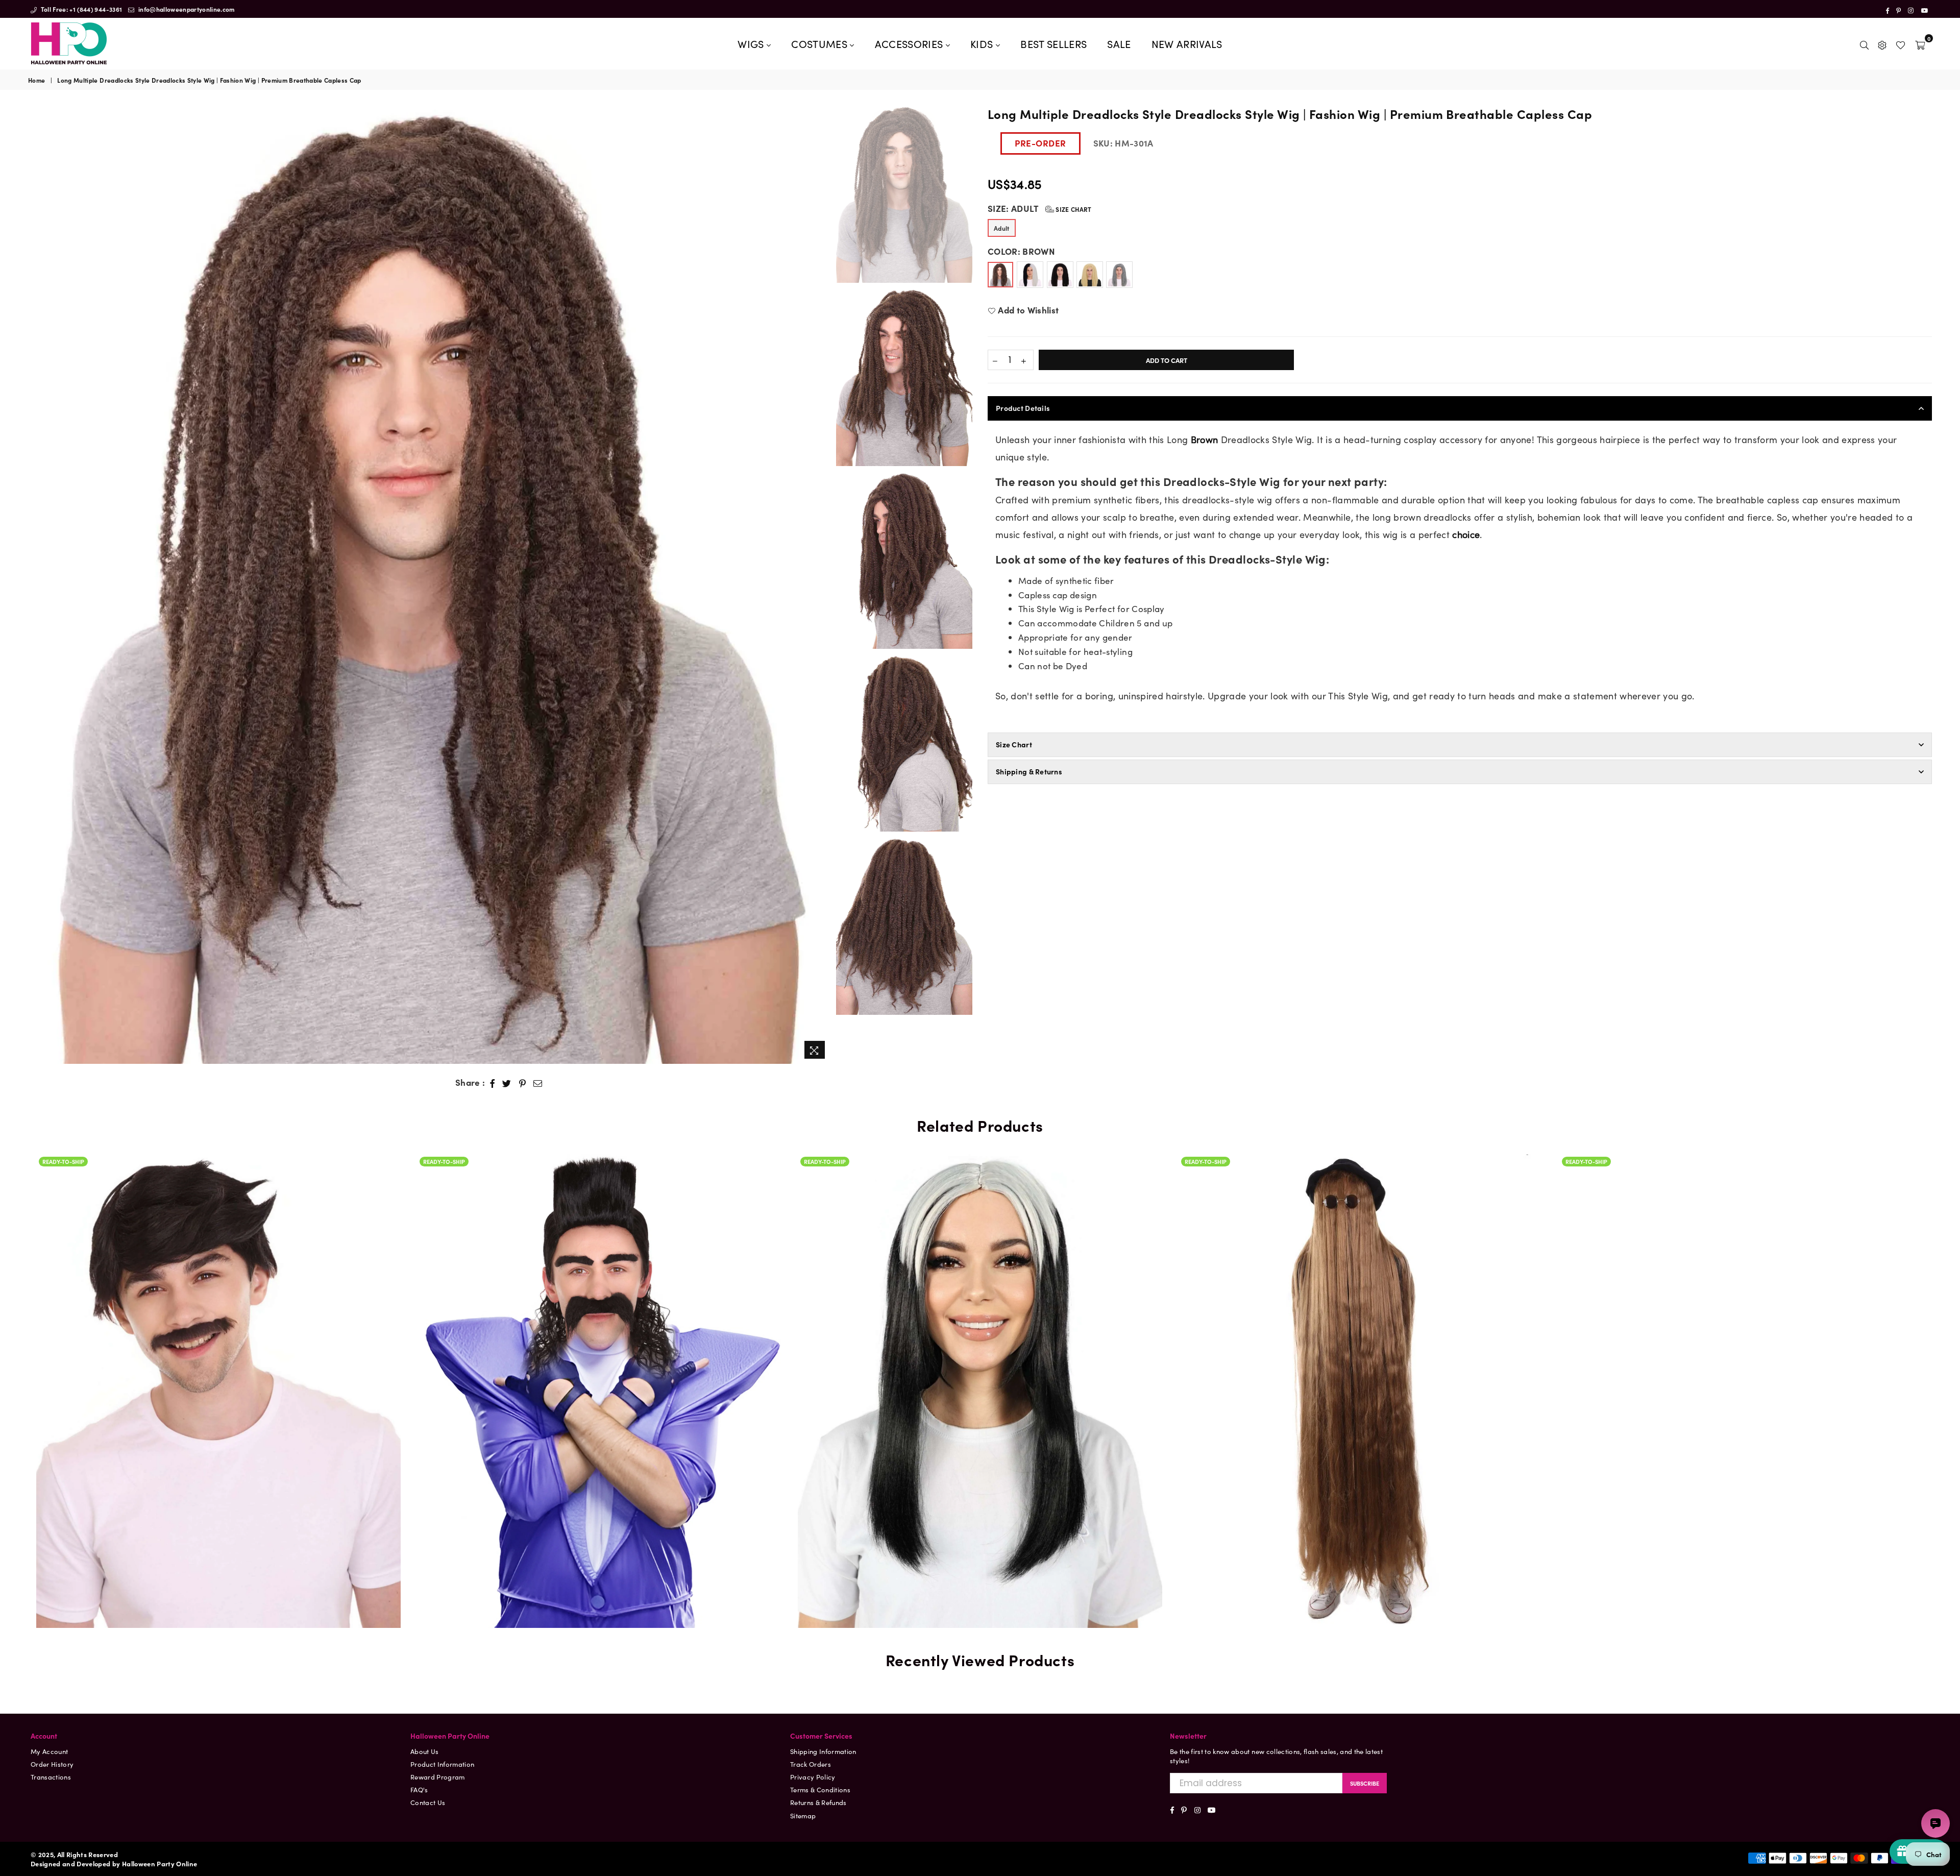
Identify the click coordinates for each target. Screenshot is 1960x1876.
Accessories (910, 43)
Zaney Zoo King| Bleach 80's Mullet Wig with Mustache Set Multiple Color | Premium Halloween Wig (1361, 1360)
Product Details (1023, 408)
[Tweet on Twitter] (507, 1083)
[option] (430, 584)
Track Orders (811, 1764)
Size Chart (1073, 209)
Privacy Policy (813, 1777)
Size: (1040, 209)
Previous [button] (37, 584)
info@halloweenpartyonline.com (186, 9)
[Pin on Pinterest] (523, 1083)
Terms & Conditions (820, 1789)
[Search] (1864, 43)
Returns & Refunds (818, 1802)
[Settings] (1882, 43)
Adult (1002, 228)
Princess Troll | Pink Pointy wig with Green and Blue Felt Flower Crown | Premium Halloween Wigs (980, 1360)
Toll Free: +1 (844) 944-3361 (80, 9)
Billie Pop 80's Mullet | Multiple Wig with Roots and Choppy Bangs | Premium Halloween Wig (218, 1360)
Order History (52, 1764)
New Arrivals (1187, 43)
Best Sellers (1053, 43)
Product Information (442, 1764)
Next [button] (822, 584)
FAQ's (419, 1789)
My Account (49, 1751)
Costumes (820, 43)
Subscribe (1365, 1783)
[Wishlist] (1901, 43)
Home (36, 80)
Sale (1119, 43)
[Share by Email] (538, 1083)
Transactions (51, 1777)
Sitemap (803, 1816)
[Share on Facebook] (493, 1083)
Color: (1021, 251)
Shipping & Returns (1029, 771)
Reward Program (438, 1777)
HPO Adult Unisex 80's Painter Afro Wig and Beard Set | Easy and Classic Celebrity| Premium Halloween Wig (1742, 1348)
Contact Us (428, 1802)
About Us (425, 1751)
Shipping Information (823, 1751)
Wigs (752, 43)
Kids (983, 43)
